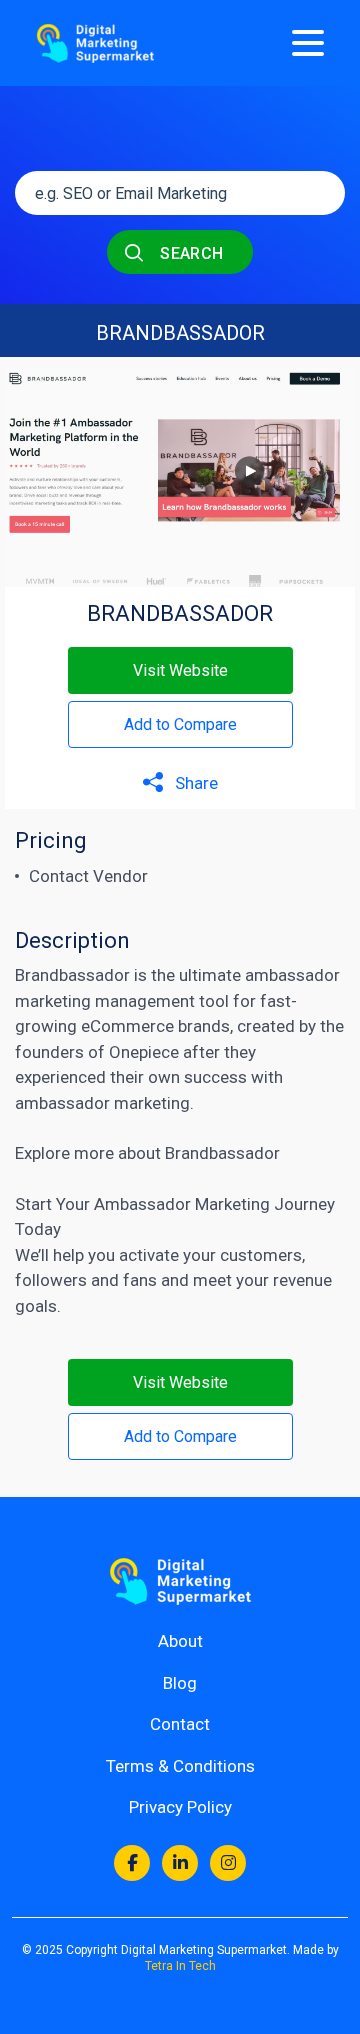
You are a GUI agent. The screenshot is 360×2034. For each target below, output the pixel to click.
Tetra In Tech (180, 1966)
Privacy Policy (180, 1807)
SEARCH (190, 253)
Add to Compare (180, 724)
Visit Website (180, 670)
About (180, 1641)
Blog (180, 1683)
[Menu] (308, 43)
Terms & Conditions (180, 1766)
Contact (180, 1724)
